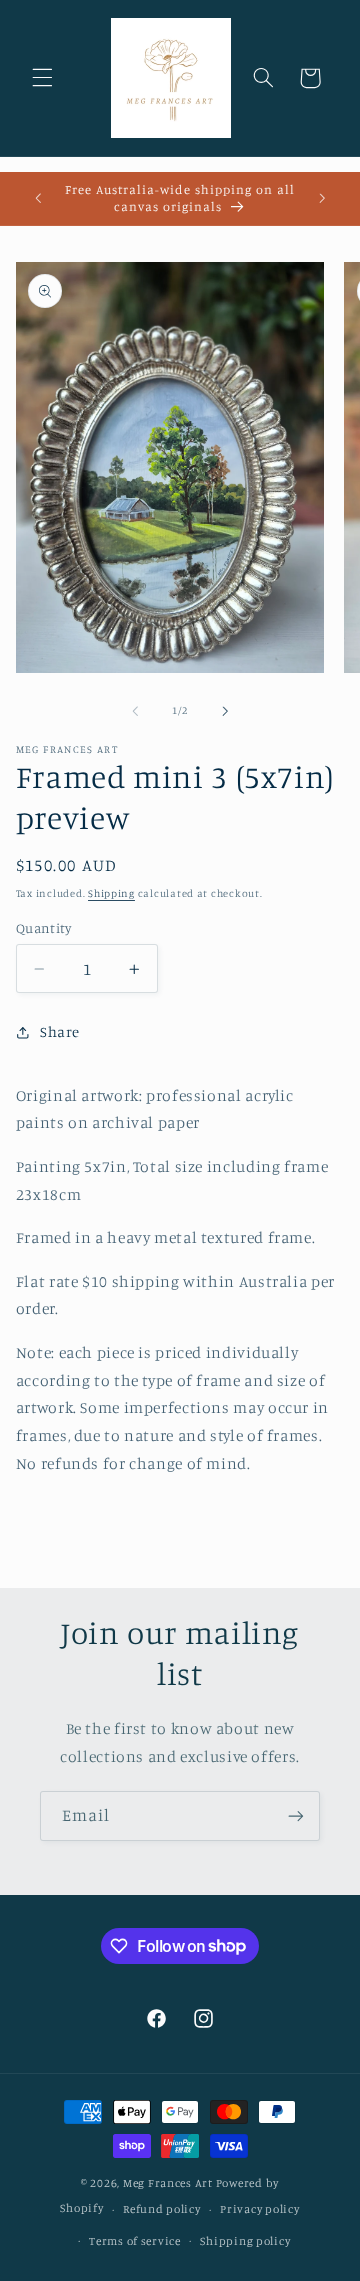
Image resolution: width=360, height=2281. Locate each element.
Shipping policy (245, 2241)
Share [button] (60, 1031)
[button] (42, 78)
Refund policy (162, 2209)
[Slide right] (225, 711)
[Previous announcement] (38, 199)
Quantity (43, 928)
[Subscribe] (296, 1815)
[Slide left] (135, 711)
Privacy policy (259, 2209)
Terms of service (135, 2241)
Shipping (111, 893)
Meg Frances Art (168, 2183)
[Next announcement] (322, 199)
